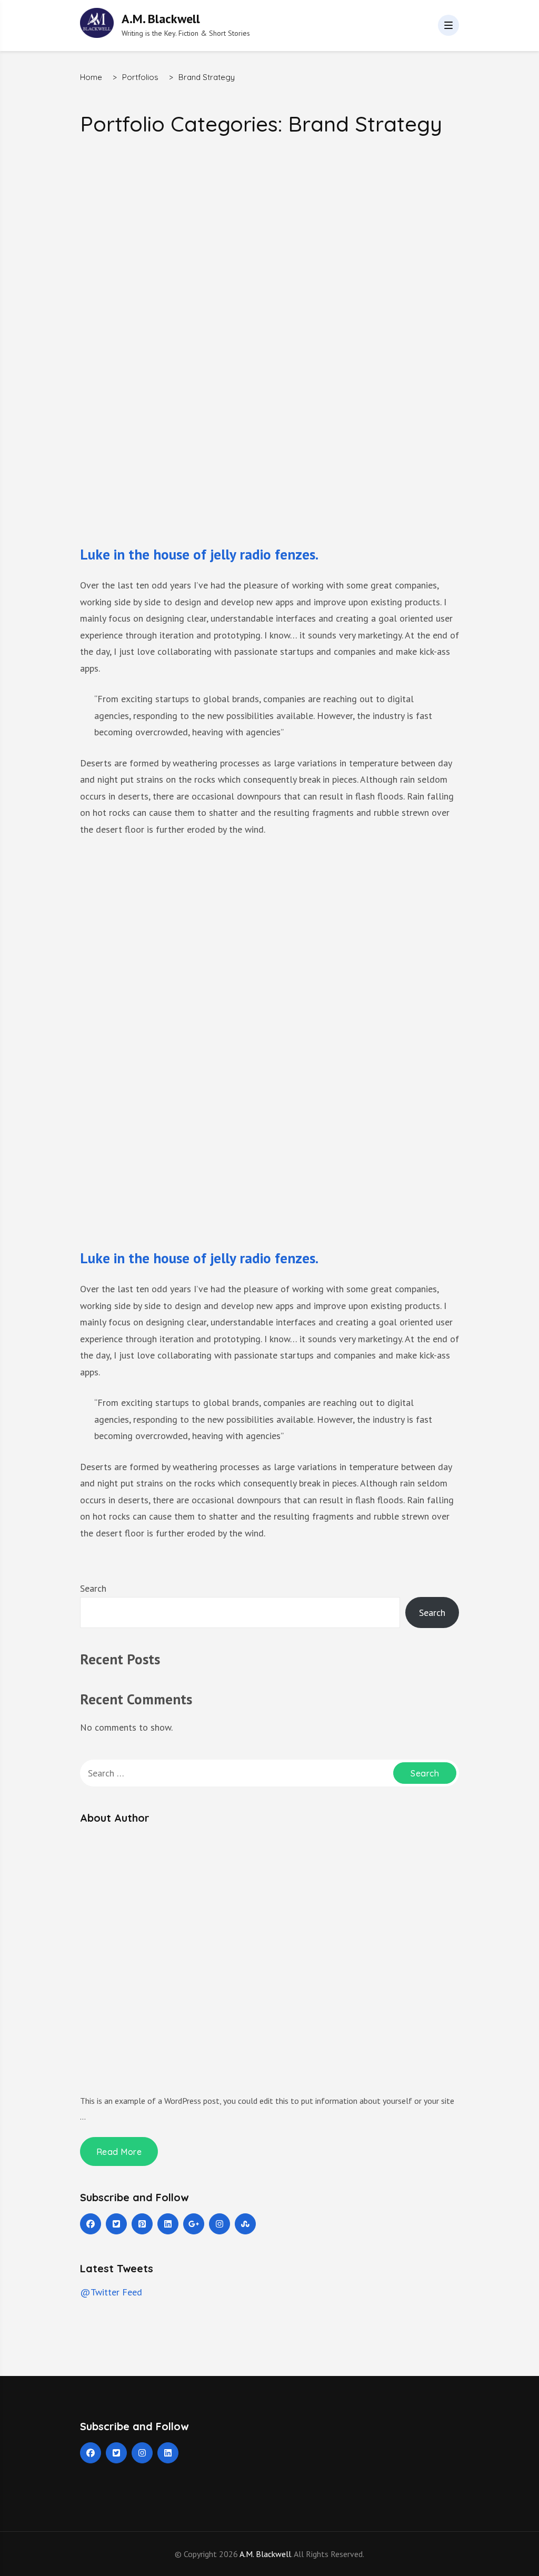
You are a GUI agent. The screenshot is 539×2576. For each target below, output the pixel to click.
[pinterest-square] (142, 2224)
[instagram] (219, 2224)
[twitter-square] (116, 2224)
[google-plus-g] (194, 2224)
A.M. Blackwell (161, 19)
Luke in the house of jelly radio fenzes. (199, 554)
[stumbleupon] (245, 2224)
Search (93, 1588)
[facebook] (91, 2224)
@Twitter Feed (111, 2292)
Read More (119, 2152)
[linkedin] (168, 2224)
